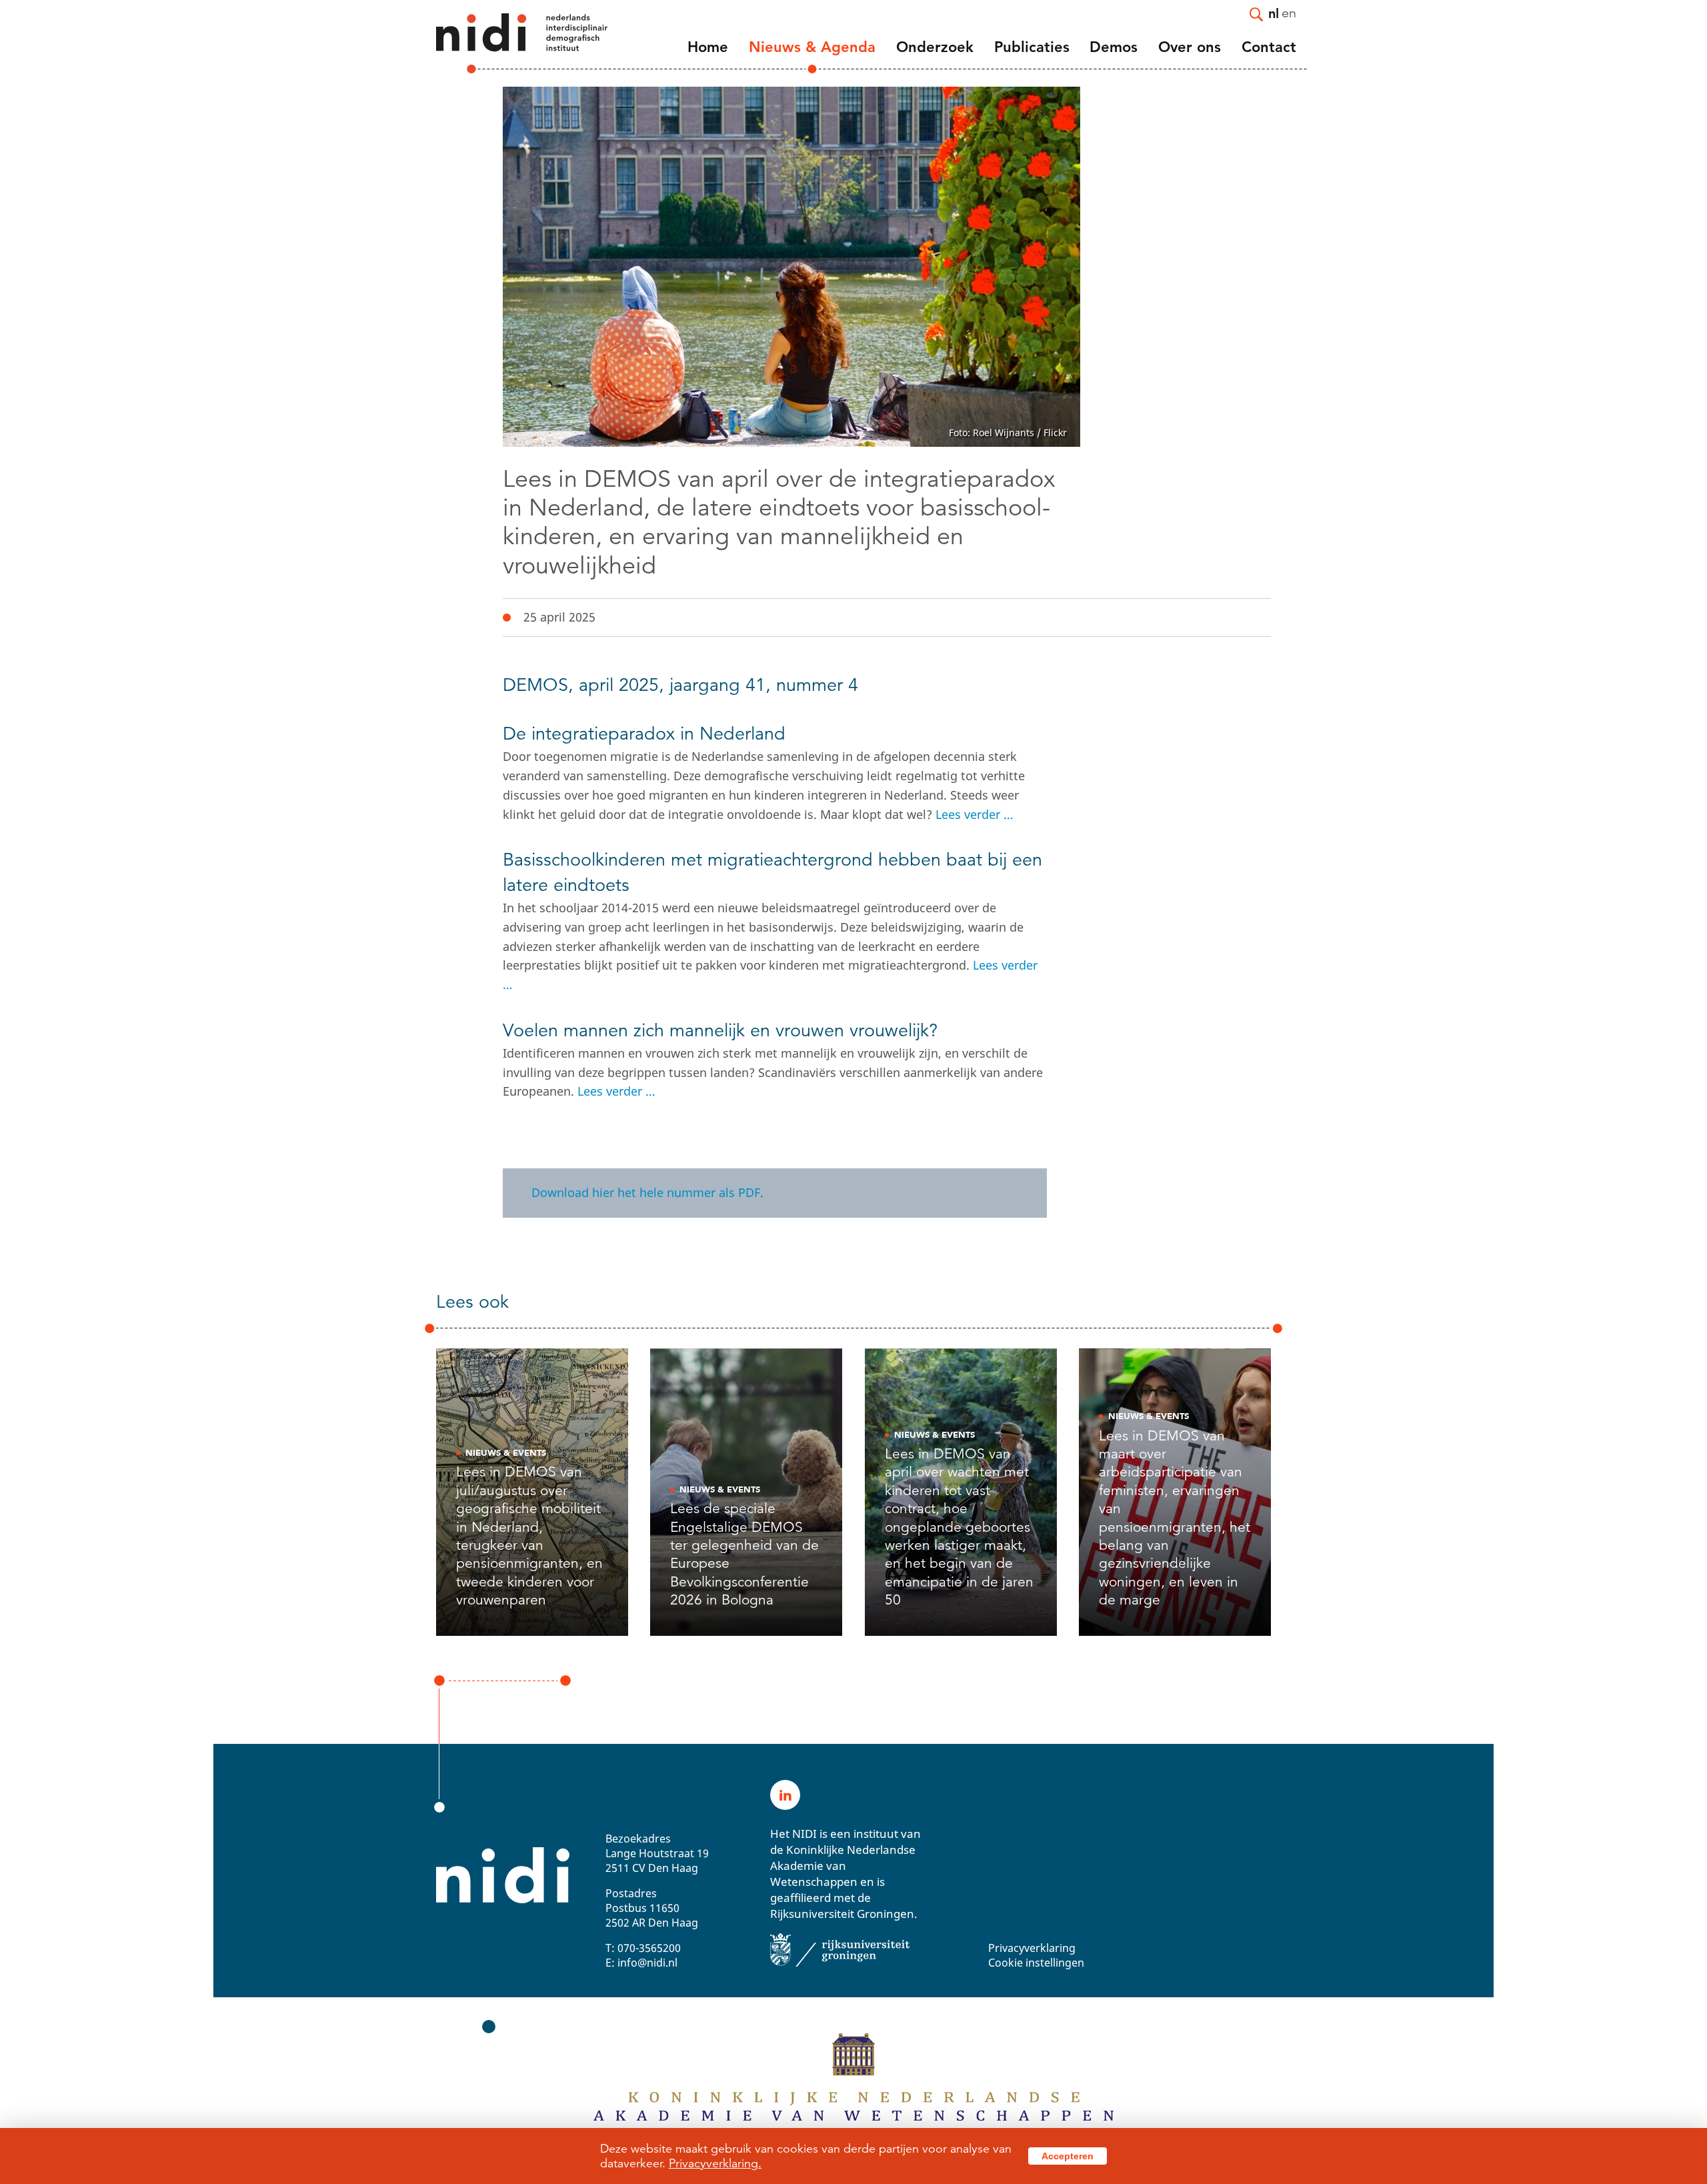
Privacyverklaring (1032, 1948)
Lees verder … (974, 814)
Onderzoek (935, 47)
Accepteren (1068, 2156)
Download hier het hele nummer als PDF (646, 1192)
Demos (1114, 47)
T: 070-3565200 (643, 1948)
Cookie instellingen (1036, 1963)
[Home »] (504, 43)
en (1289, 12)
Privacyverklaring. (715, 2163)
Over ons (1190, 47)
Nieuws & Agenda (812, 47)
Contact (1269, 47)
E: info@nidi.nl (641, 1963)
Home (708, 47)
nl (1274, 13)
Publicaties (1032, 47)
